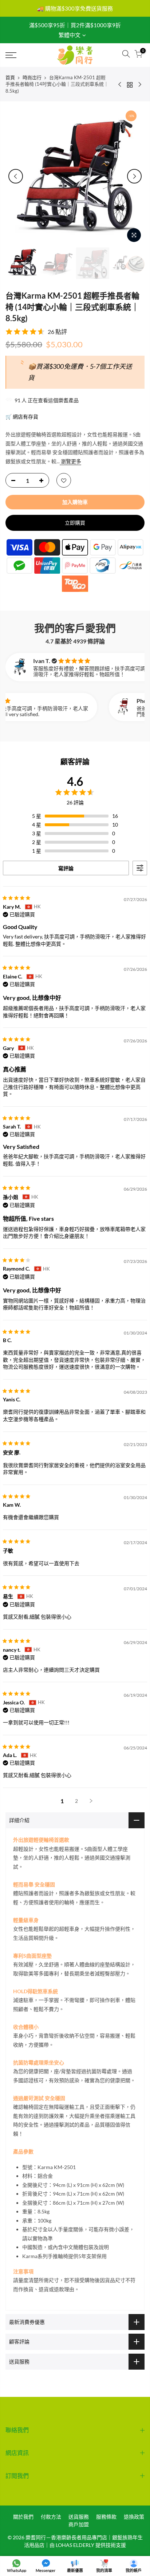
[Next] (134, 176)
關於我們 (23, 2517)
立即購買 (75, 523)
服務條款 (106, 2517)
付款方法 (51, 2517)
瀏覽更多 (70, 461)
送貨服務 (79, 2517)
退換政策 (134, 2517)
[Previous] (16, 176)
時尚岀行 (32, 77)
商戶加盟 (79, 2524)
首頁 (10, 77)
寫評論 (66, 868)
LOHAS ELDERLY (75, 2545)
